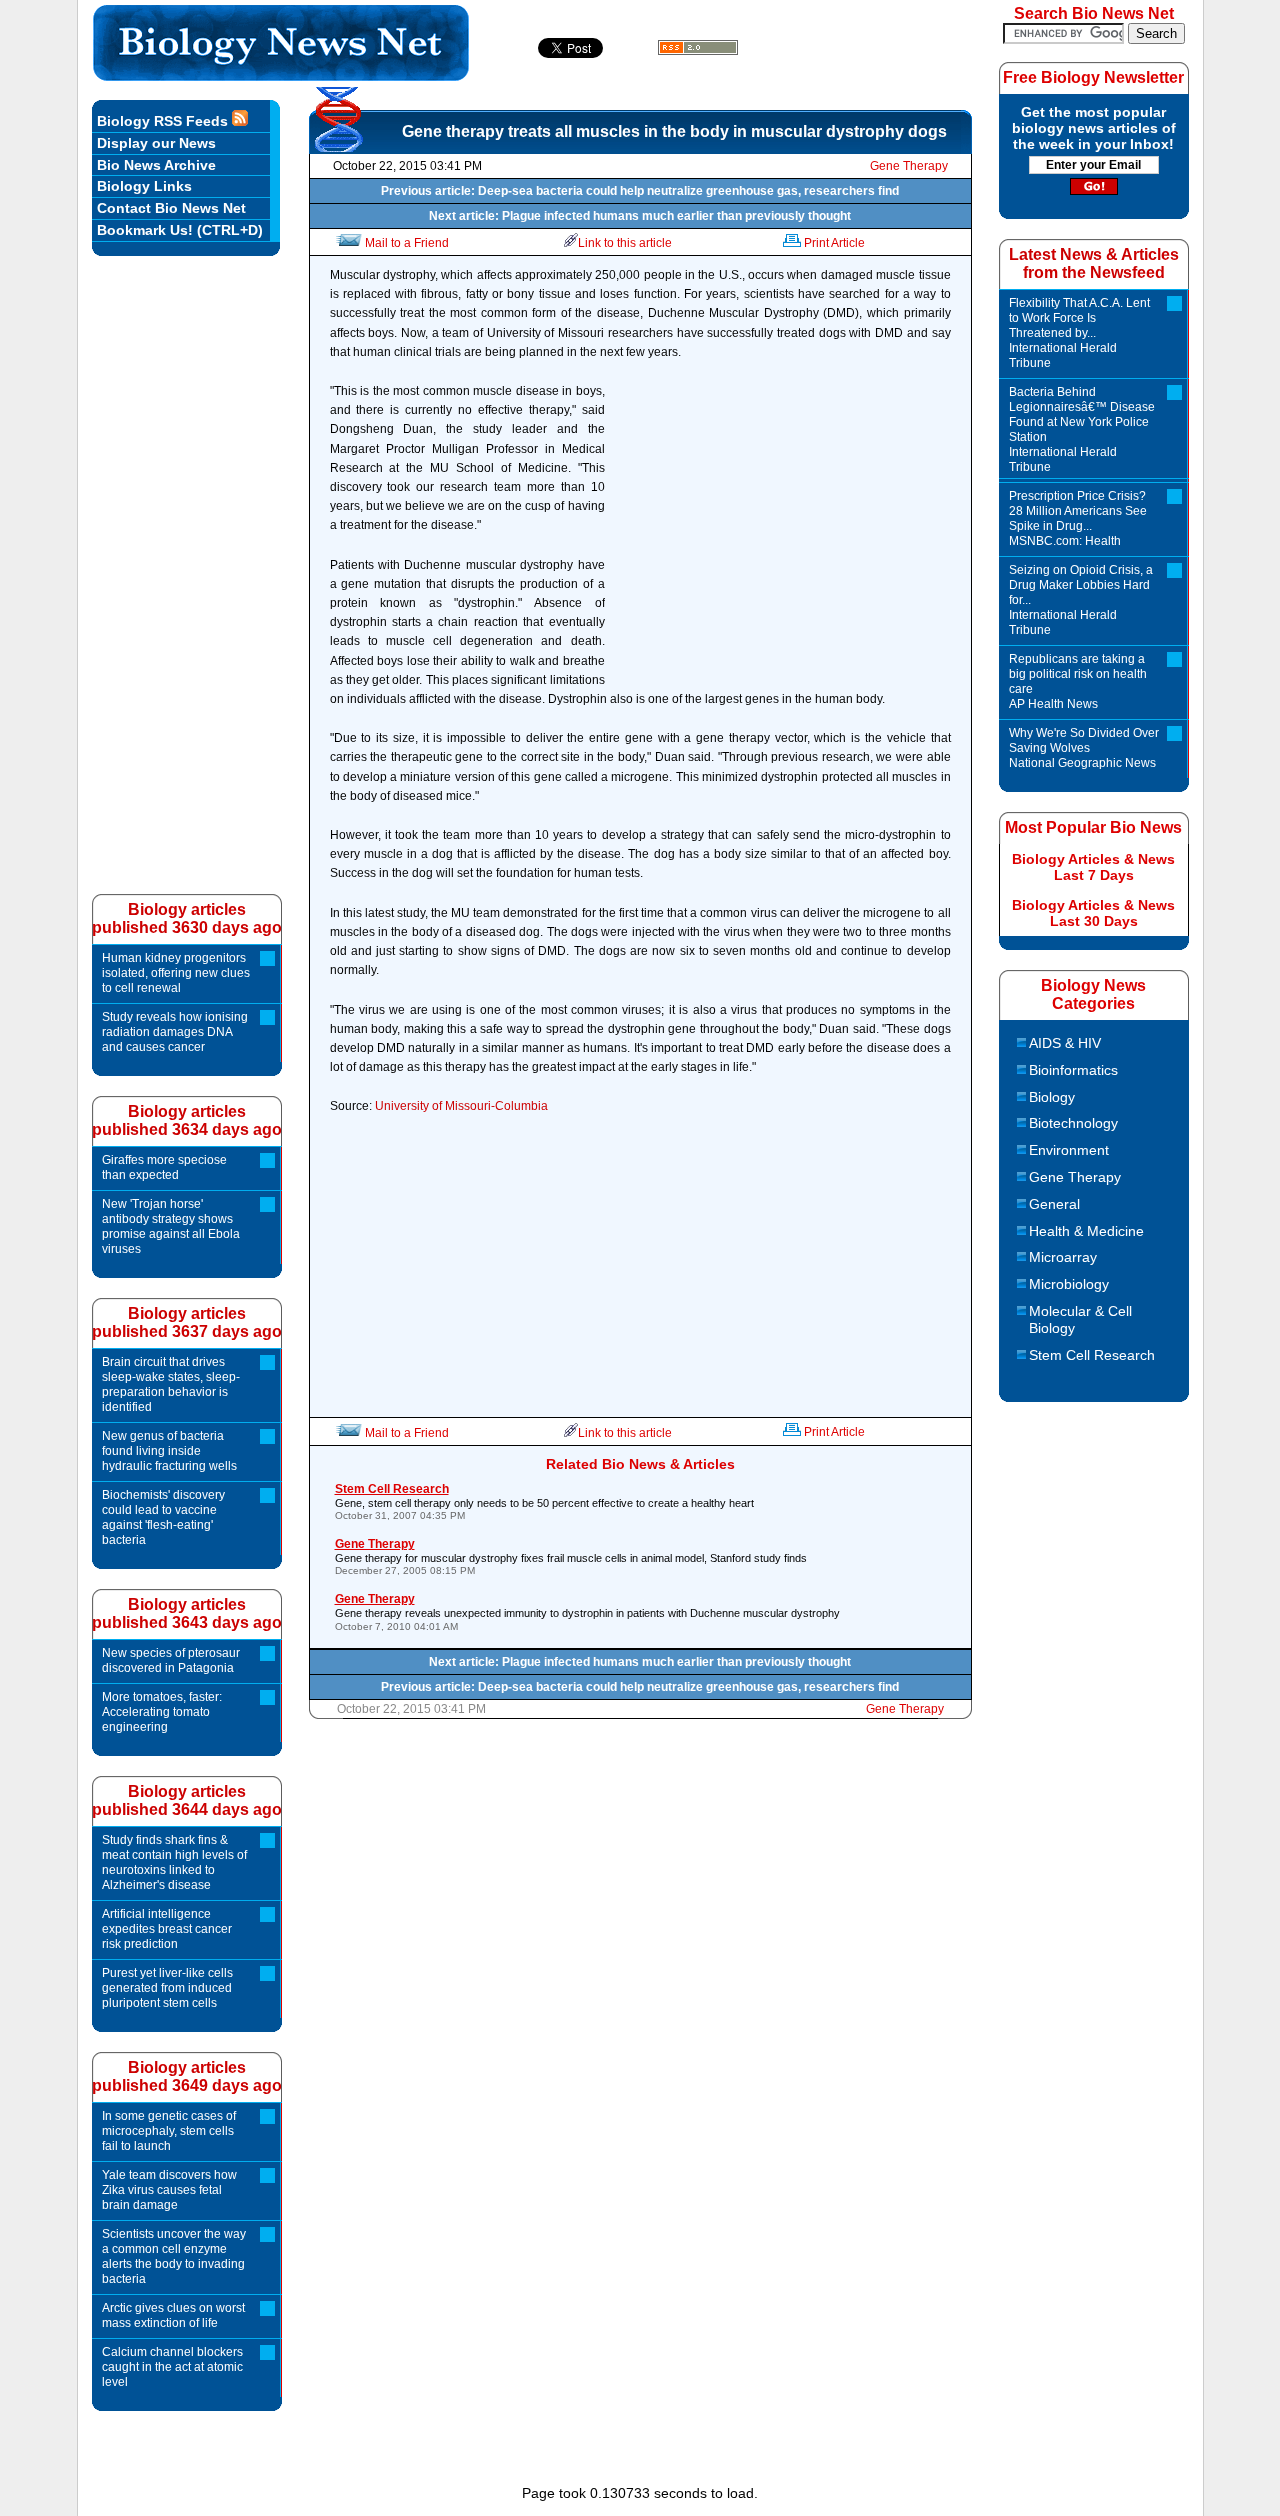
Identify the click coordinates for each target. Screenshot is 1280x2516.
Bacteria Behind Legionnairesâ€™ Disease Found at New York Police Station (1082, 429)
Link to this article (625, 243)
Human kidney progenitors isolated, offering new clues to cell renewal (176, 973)
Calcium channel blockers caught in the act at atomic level (172, 2367)
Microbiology (1069, 1284)
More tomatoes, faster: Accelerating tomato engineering (162, 1712)
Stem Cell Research (1092, 1355)
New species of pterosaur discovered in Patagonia (171, 1660)
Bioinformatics (1073, 1070)
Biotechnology (1073, 1123)
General (1054, 1204)
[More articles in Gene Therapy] (339, 146)
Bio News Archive (156, 165)
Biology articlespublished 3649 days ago (187, 2076)
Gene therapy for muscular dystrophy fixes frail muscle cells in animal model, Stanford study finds (571, 1556)
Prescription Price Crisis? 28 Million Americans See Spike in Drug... (1078, 518)
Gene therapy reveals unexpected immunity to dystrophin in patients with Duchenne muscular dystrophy (587, 1611)
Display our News (156, 143)
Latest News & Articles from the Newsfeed (1094, 263)
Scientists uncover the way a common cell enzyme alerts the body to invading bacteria (174, 2256)
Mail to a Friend (407, 243)
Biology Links (144, 186)
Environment (1069, 1150)
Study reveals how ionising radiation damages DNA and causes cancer (175, 1032)
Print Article (834, 243)
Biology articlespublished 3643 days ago (187, 1613)
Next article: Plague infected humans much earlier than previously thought (640, 216)
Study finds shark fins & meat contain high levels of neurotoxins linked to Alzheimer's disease (174, 1862)
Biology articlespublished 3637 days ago (187, 1322)
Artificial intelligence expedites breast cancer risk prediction (167, 1929)
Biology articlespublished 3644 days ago (187, 1800)
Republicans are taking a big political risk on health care (1078, 681)
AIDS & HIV (1065, 1043)
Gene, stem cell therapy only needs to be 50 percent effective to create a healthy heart (544, 1501)
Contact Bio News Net (171, 208)
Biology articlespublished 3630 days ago (187, 918)
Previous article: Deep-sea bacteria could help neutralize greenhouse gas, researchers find (640, 191)
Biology (1052, 1097)
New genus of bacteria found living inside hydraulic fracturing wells (169, 1451)
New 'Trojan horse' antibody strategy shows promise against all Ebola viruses (171, 1226)
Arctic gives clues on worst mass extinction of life (173, 2315)
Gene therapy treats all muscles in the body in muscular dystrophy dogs (674, 131)
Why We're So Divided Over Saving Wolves (1084, 748)
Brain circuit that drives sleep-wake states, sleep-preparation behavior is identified (171, 1384)
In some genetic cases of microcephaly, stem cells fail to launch (169, 2131)
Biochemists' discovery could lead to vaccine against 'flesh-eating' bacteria (163, 1517)
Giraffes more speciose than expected (164, 1167)
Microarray (1063, 1257)
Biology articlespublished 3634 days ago (187, 1120)
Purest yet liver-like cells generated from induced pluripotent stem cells (167, 1988)
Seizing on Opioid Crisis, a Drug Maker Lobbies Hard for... (1081, 600)
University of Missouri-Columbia (461, 1106)
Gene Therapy (909, 166)
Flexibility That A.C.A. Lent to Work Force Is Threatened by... (1079, 333)
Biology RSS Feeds (164, 121)
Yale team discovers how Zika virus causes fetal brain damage (169, 2190)
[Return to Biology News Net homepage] (281, 75)
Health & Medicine (1086, 1231)
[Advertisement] (783, 537)
